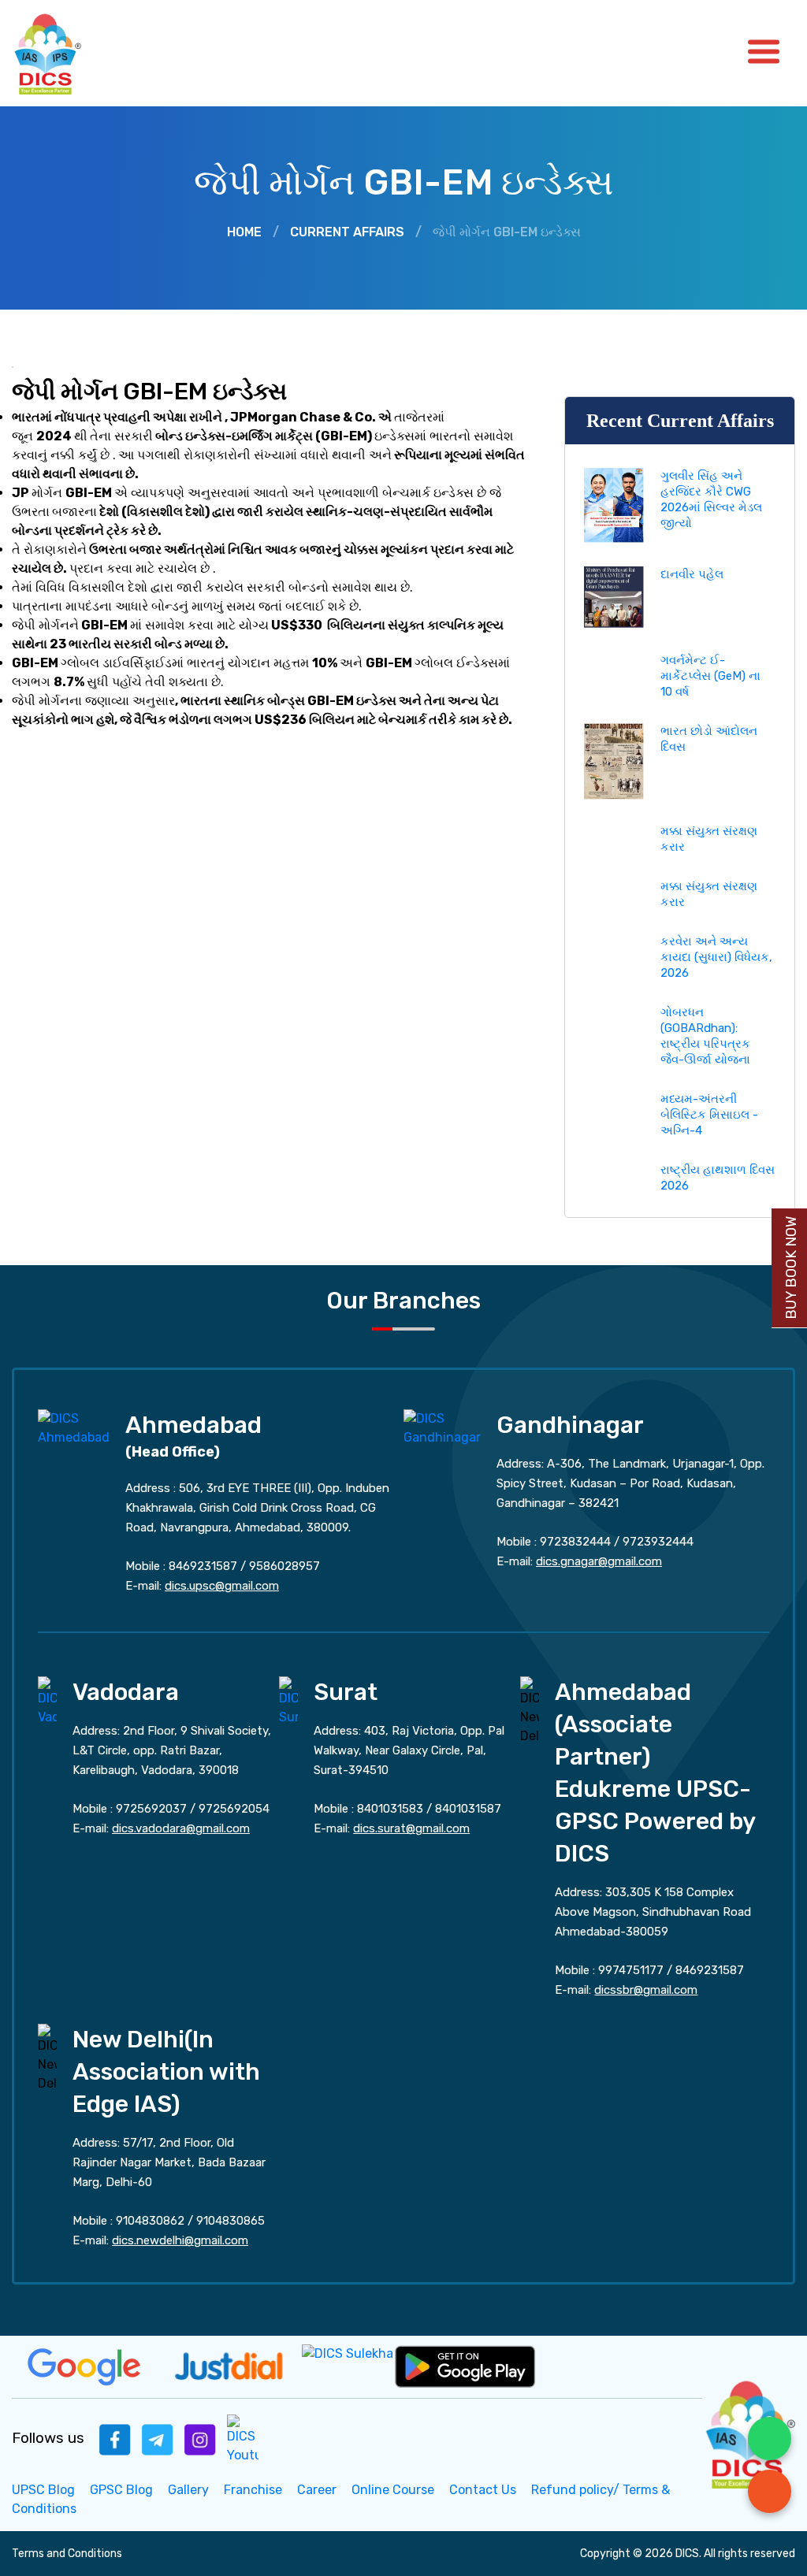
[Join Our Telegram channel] (158, 2439)
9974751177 (631, 1970)
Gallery (188, 2490)
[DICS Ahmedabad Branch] (74, 1427)
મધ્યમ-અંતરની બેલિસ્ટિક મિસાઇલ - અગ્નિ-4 (709, 1115)
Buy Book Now (791, 1268)
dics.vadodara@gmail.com (181, 1828)
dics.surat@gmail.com (411, 1828)
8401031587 (468, 1809)
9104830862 (150, 2221)
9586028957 (284, 1566)
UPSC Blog (43, 2490)
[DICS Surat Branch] (288, 1700)
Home (244, 232)
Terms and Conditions (67, 2554)
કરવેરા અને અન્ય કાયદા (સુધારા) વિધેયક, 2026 (716, 957)
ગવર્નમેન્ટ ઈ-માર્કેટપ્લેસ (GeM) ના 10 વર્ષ (710, 676)
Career (317, 2490)
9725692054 (234, 1809)
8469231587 (203, 1566)
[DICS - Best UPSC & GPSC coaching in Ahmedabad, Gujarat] (61, 53)
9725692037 (151, 1809)
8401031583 (390, 1809)
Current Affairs (347, 232)
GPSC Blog (121, 2490)
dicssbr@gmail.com (646, 1990)
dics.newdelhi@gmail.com (180, 2240)
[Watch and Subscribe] (243, 2439)
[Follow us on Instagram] (200, 2439)
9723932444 (658, 1542)
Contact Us (483, 2490)
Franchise (253, 2490)
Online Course (393, 2490)
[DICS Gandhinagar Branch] (442, 1427)
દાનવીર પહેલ (692, 574)
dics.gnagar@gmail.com (599, 1561)
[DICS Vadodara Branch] (47, 1700)
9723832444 (575, 1542)
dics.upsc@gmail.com (222, 1586)
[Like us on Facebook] (115, 2439)
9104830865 (231, 2221)
